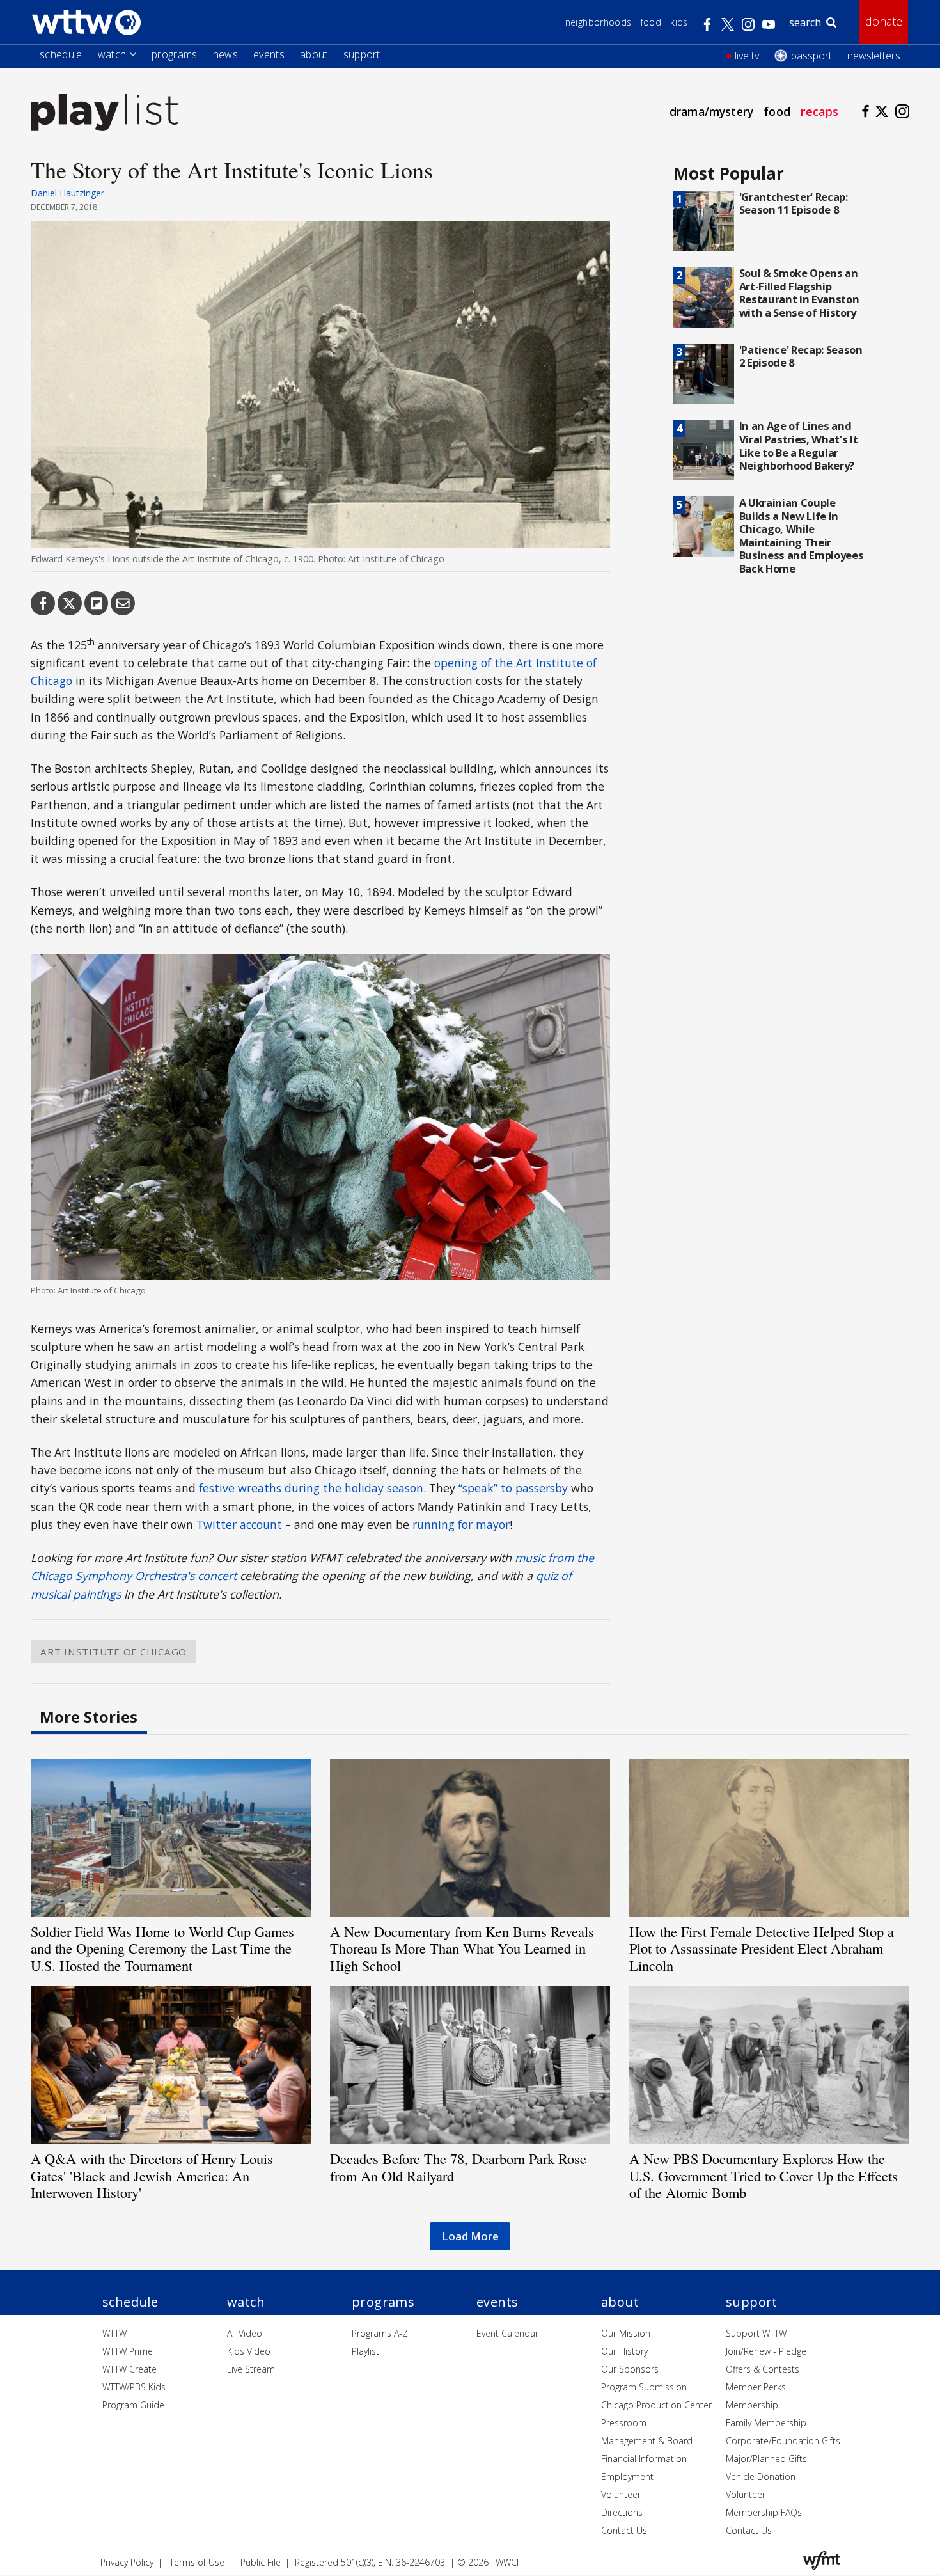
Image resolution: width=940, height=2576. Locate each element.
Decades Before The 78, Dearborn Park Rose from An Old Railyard (458, 2167)
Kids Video (249, 2351)
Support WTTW (756, 2333)
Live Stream (251, 2369)
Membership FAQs (764, 2512)
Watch (112, 54)
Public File (261, 2562)
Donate (884, 21)
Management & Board (647, 2441)
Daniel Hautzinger (67, 193)
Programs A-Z (380, 2333)
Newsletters (874, 56)
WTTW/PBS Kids (134, 2387)
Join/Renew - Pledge (766, 2351)
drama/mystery (711, 111)
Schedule (61, 54)
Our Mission (626, 2333)
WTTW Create (129, 2369)
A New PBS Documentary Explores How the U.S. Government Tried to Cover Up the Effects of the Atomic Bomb (764, 2176)
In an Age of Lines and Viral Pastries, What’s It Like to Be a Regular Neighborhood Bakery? (799, 446)
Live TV (747, 56)
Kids (679, 22)
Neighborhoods (599, 22)
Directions (622, 2512)
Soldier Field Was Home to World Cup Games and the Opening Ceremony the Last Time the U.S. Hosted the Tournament (162, 1948)
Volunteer (621, 2494)
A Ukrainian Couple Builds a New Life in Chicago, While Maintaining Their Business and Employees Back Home (802, 535)
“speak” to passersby (513, 1488)
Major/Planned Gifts (766, 2459)
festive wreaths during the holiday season (311, 1488)
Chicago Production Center (656, 2405)
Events (269, 54)
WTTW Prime (128, 2351)
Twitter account (239, 1524)
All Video (245, 2333)
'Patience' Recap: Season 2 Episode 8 (801, 356)
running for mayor (461, 1524)
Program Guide (133, 2405)
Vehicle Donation (761, 2477)
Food (651, 22)
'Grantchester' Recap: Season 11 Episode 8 (794, 203)
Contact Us (624, 2530)
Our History (624, 2351)
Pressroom (624, 2423)
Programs (175, 54)
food (777, 111)
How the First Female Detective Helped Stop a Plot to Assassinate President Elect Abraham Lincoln (762, 1948)
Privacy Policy (127, 2562)
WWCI (507, 2562)
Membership (752, 2405)
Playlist (365, 2351)
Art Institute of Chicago (114, 1651)
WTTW (114, 2333)
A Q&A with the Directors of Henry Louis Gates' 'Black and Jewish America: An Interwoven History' (152, 2176)
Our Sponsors (630, 2369)
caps (819, 111)
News (225, 54)
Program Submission (644, 2387)
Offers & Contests (763, 2369)
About (314, 54)
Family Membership (766, 2423)
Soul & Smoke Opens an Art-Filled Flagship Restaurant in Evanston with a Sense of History (799, 293)
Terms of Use (197, 2562)
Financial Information (644, 2459)
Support (362, 54)
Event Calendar (507, 2333)
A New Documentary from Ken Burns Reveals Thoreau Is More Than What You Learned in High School (462, 1948)
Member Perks (756, 2387)
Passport (811, 56)
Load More (470, 2236)
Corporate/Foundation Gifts (783, 2441)
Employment (627, 2477)
